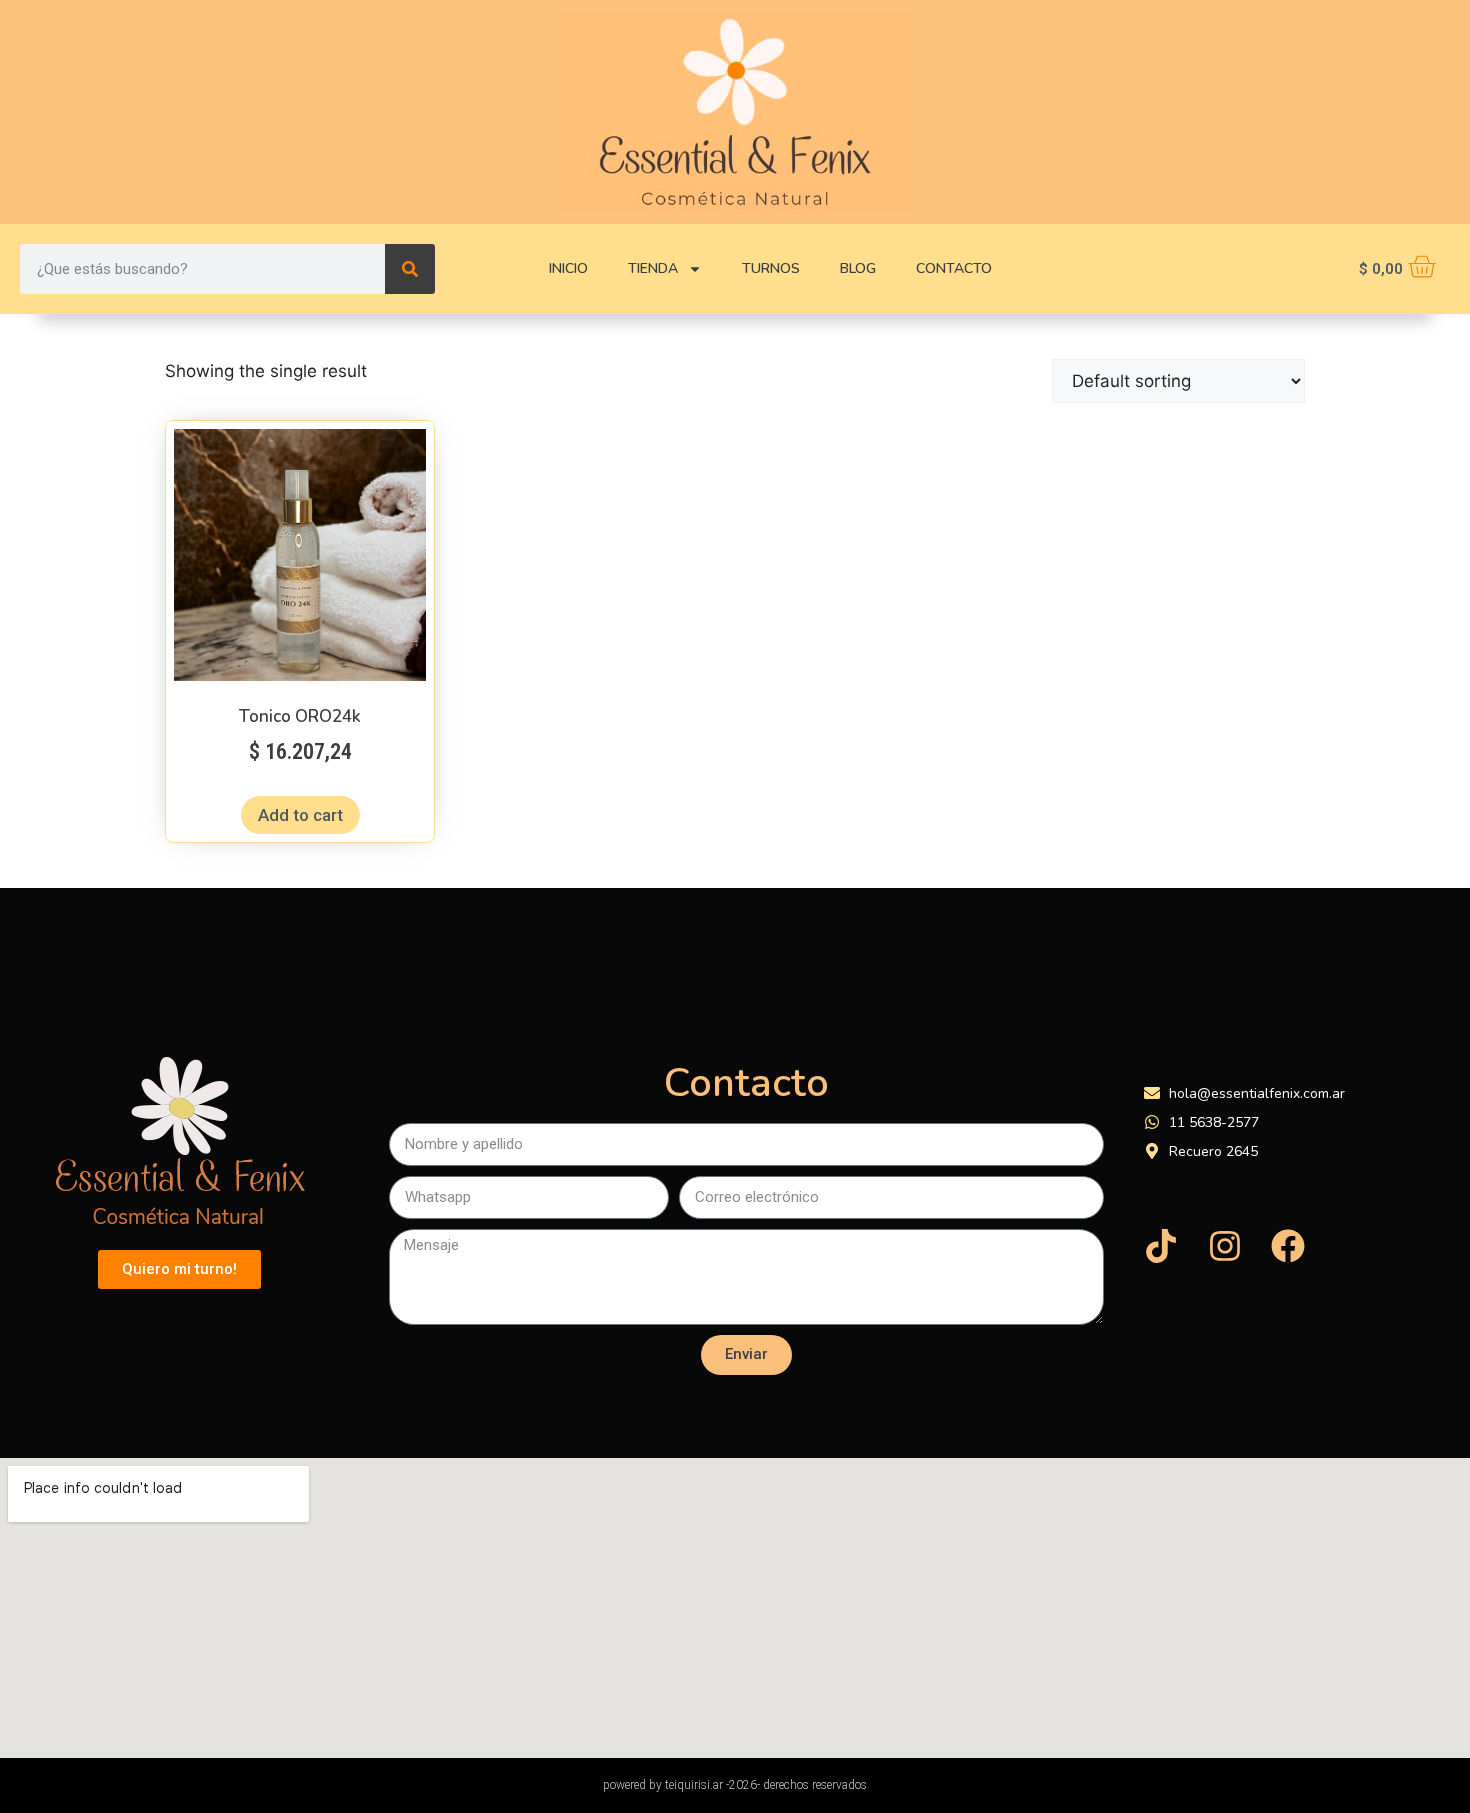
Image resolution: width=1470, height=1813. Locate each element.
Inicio (568, 268)
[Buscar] (410, 269)
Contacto (954, 268)
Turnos (771, 268)
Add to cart (300, 815)
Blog (858, 268)
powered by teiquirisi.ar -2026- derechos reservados (735, 1785)
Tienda (653, 268)
